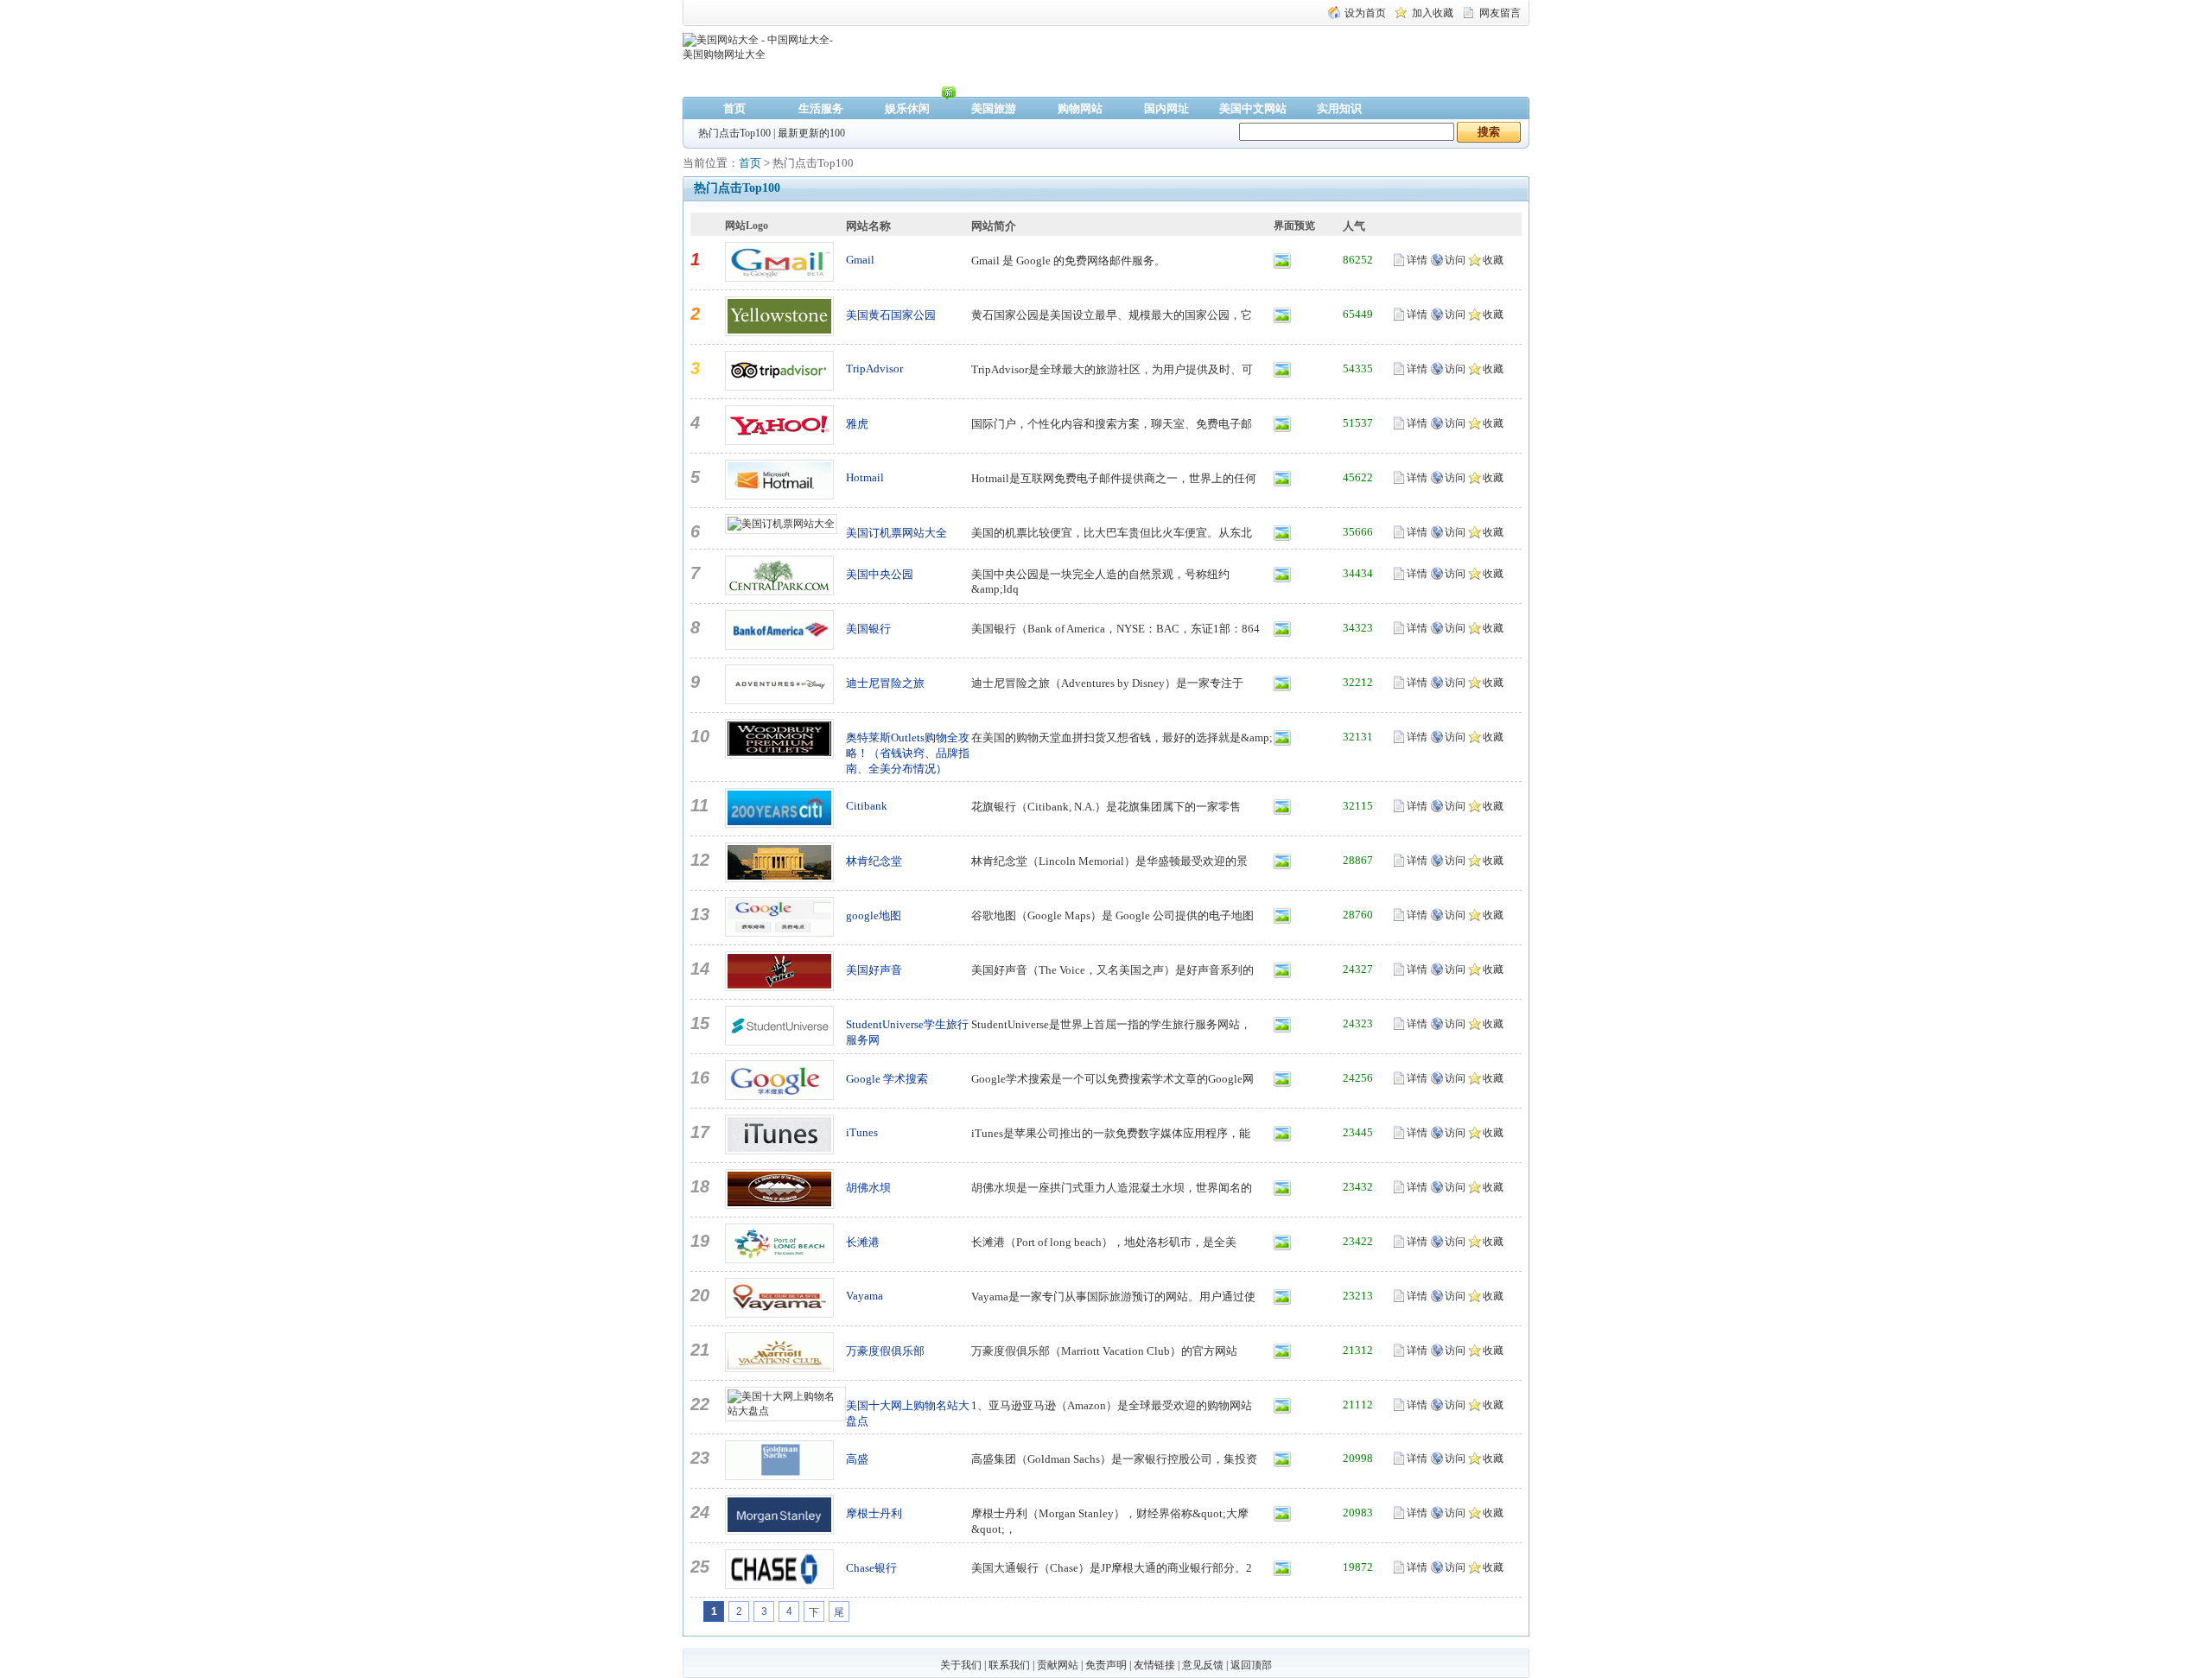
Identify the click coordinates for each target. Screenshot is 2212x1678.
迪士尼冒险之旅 (885, 683)
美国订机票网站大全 (896, 533)
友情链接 (1154, 1665)
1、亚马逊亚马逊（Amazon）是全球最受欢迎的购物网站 (1112, 1405)
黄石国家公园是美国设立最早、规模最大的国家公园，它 (1112, 315)
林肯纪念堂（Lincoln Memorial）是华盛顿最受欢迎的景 (1109, 861)
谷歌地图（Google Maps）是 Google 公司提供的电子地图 (1112, 915)
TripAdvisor (874, 369)
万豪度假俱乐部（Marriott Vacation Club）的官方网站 (1104, 1351)
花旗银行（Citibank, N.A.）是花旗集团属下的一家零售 (1106, 807)
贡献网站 (1058, 1665)
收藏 (1493, 260)
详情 (1417, 260)
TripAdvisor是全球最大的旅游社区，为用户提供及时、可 (1112, 369)
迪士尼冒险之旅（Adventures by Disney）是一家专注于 (1107, 683)
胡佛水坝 (868, 1188)
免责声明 (1106, 1665)
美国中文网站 (1253, 108)
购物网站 (1080, 108)
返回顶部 (1251, 1665)
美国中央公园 (880, 574)
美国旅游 (994, 108)
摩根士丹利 (874, 1513)
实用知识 (1339, 108)
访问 (1455, 260)
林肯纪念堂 (874, 861)
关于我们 (961, 1665)
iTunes (862, 1132)
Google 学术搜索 (887, 1079)
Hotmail (865, 477)
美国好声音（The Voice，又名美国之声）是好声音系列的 (1112, 970)
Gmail (860, 260)
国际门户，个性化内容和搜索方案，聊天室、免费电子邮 (1112, 424)
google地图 (874, 915)
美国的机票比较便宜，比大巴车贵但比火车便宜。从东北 (1112, 533)
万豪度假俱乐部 (885, 1351)
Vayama (864, 1296)
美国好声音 (874, 970)
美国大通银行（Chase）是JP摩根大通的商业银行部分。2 (1112, 1568)
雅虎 (857, 424)
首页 (734, 108)
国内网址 (1166, 108)
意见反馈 (1203, 1665)
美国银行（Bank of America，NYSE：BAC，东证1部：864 (1116, 629)
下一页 (814, 1614)
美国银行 (868, 629)
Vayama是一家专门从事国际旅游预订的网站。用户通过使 (1113, 1297)
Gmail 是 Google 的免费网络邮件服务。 (1068, 261)
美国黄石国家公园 (891, 315)
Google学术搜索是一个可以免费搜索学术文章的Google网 (1112, 1079)
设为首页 (1365, 13)
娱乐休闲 (907, 108)
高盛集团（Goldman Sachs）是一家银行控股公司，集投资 (1114, 1459)
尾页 (839, 1614)
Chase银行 (871, 1568)
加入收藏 (1433, 13)
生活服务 (821, 108)
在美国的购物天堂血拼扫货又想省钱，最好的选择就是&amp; (1122, 737)
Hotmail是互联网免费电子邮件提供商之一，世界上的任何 (1114, 478)
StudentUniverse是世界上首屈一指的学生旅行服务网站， (1111, 1024)
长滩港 (863, 1242)
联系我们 (1009, 1665)
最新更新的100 (811, 133)
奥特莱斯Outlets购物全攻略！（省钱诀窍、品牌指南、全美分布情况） (908, 753)
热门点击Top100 (734, 133)
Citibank (867, 806)
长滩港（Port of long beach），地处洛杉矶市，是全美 (1104, 1242)
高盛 (857, 1459)
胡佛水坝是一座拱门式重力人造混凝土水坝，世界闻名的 (1112, 1188)
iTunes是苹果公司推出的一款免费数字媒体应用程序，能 (1111, 1133)
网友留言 (1500, 13)
